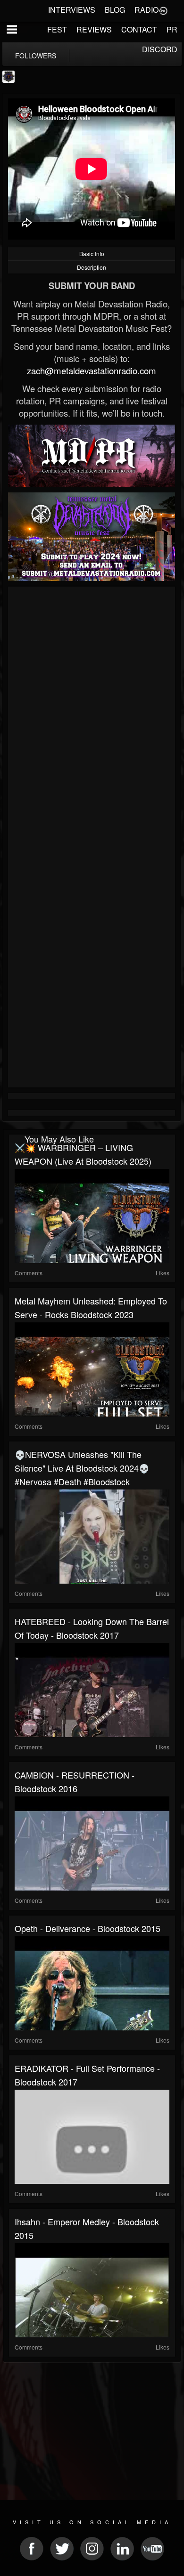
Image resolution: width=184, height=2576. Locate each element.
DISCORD (160, 49)
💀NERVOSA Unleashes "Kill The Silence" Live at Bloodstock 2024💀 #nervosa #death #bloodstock (82, 1468)
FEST (57, 29)
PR (172, 29)
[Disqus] (92, 715)
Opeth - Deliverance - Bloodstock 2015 (88, 1928)
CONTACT (139, 29)
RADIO (146, 10)
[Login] (163, 10)
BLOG (115, 10)
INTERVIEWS (72, 10)
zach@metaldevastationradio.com (92, 370)
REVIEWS (94, 29)
